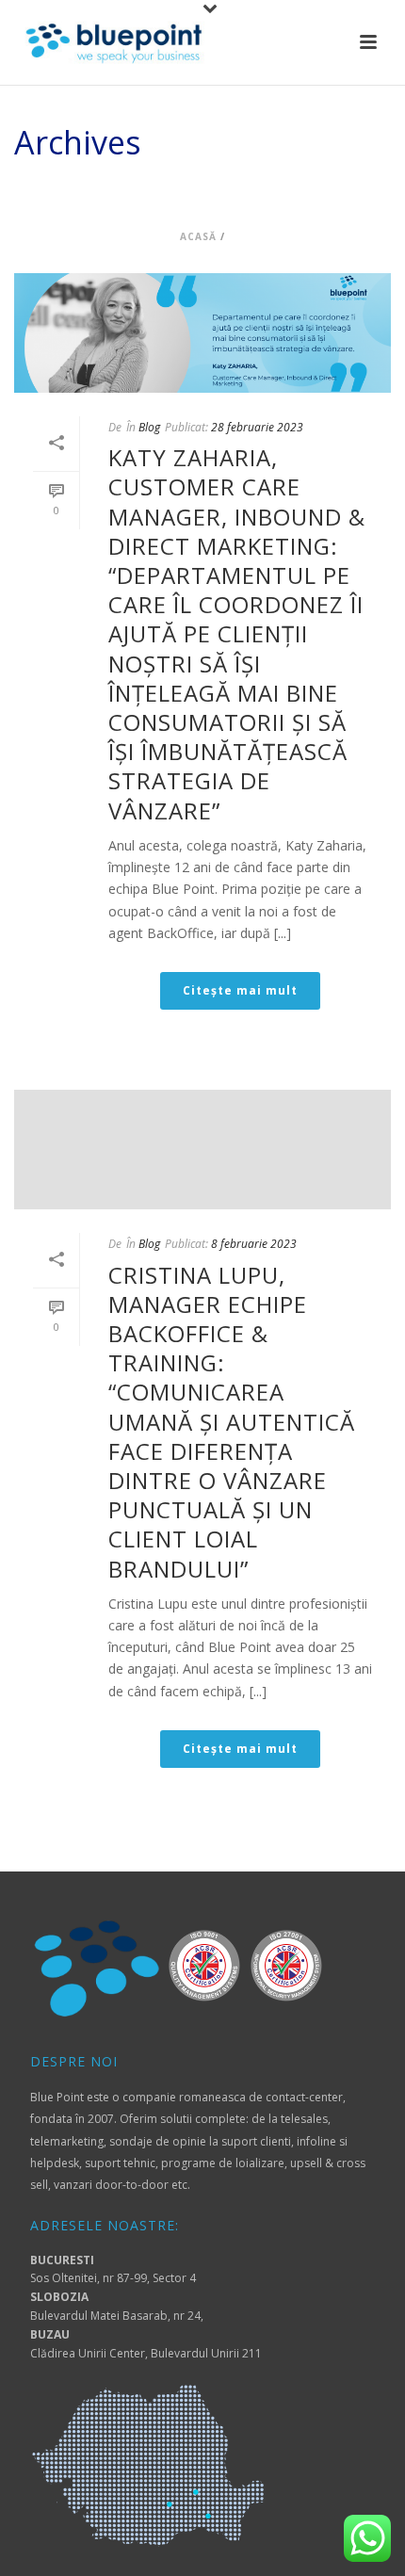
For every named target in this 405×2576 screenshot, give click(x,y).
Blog (149, 427)
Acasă (198, 236)
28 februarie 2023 (257, 427)
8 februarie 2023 (254, 1244)
